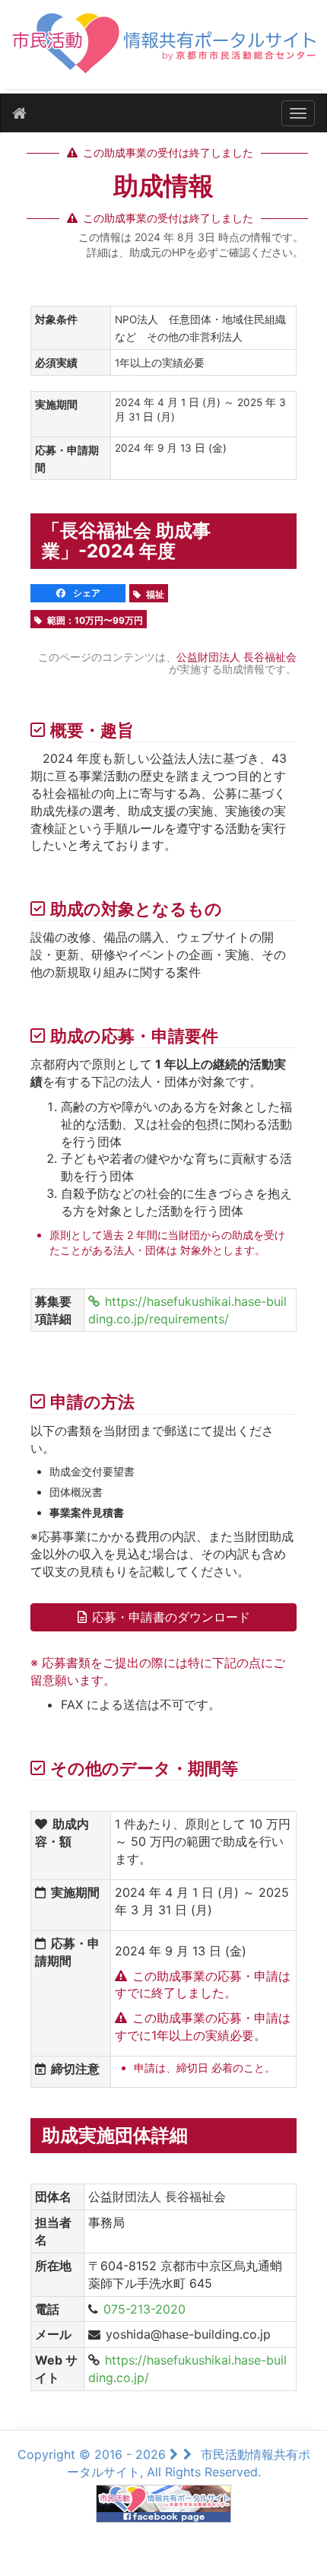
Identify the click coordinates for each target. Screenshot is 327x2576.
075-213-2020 (144, 2309)
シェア (86, 593)
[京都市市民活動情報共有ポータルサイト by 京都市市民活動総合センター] (163, 51)
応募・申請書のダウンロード (171, 1617)
